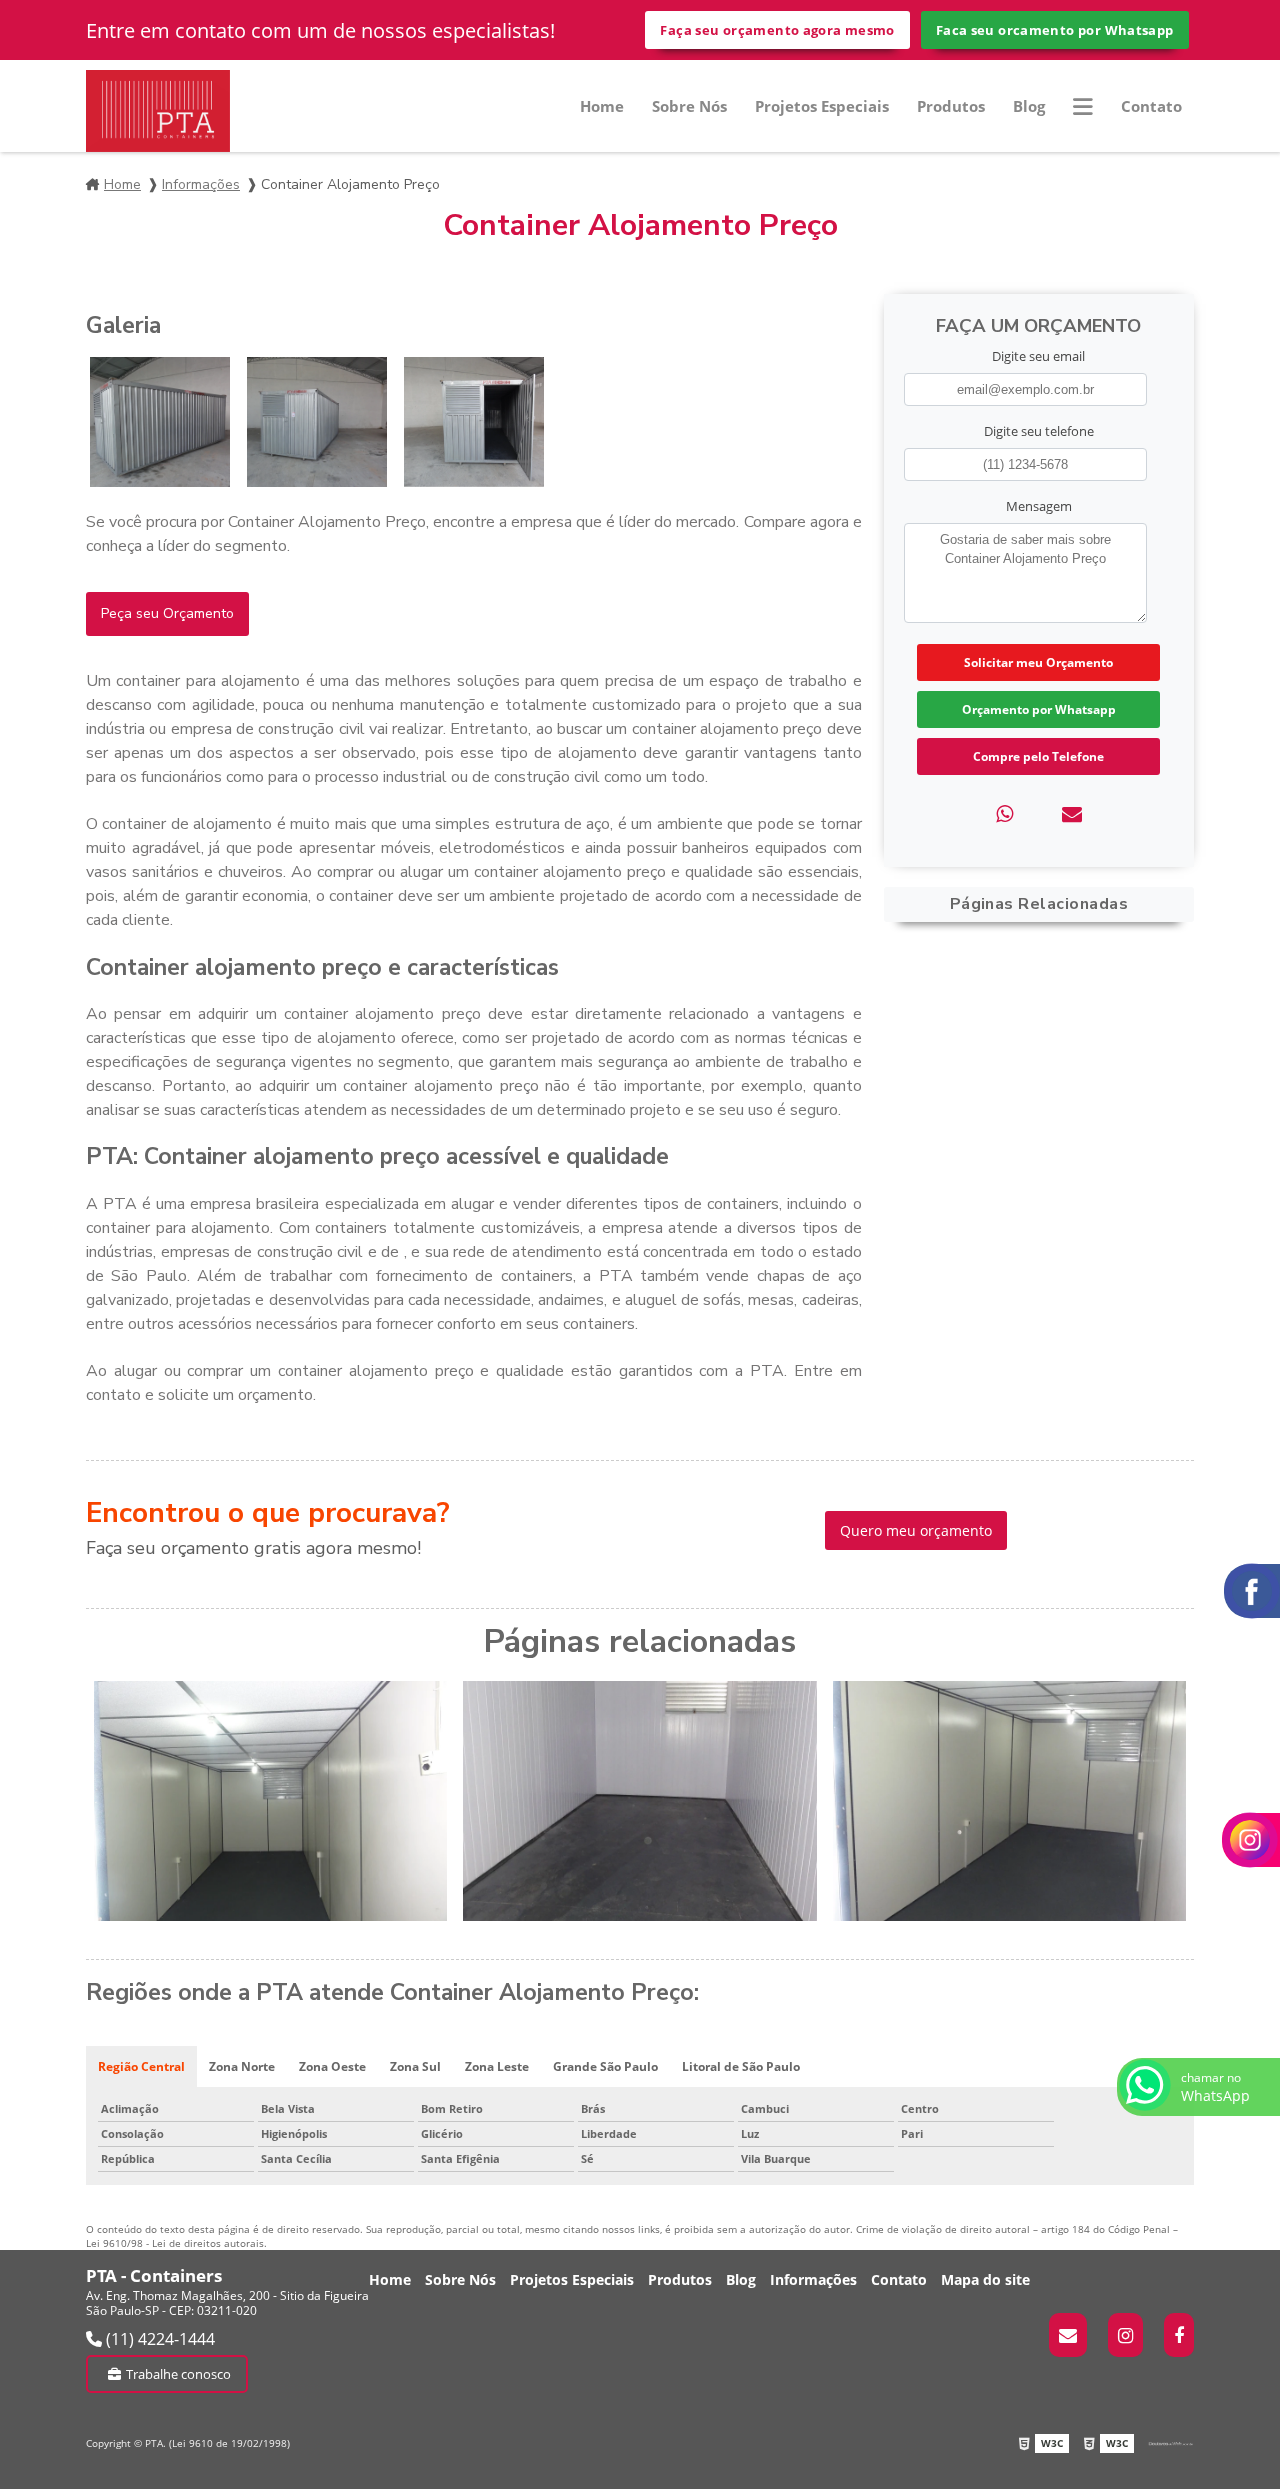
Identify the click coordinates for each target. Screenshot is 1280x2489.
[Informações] (1083, 106)
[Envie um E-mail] (1068, 2335)
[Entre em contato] (1072, 813)
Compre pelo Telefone (1038, 756)
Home (602, 106)
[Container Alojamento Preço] (159, 422)
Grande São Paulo (605, 2066)
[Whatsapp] (1004, 813)
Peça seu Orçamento (167, 613)
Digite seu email (1038, 356)
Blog (1029, 106)
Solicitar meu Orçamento (1038, 662)
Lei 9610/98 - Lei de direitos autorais (175, 2243)
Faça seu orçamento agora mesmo (777, 30)
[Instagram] (1125, 2335)
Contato (1151, 106)
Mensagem (1039, 506)
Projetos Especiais (822, 106)
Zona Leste (497, 2066)
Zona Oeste (332, 2066)
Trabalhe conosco (178, 2374)
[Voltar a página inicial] (158, 111)
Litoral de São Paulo (741, 2066)
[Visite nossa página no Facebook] (1179, 2335)
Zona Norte (242, 2066)
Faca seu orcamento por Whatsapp (1055, 30)
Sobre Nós (689, 106)
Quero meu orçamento (916, 1530)
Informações (201, 184)
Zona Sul (415, 2066)
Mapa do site (985, 2279)
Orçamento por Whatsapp (1039, 709)
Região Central (141, 2066)
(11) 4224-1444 (158, 2339)
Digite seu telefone (1039, 431)
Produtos (951, 106)
